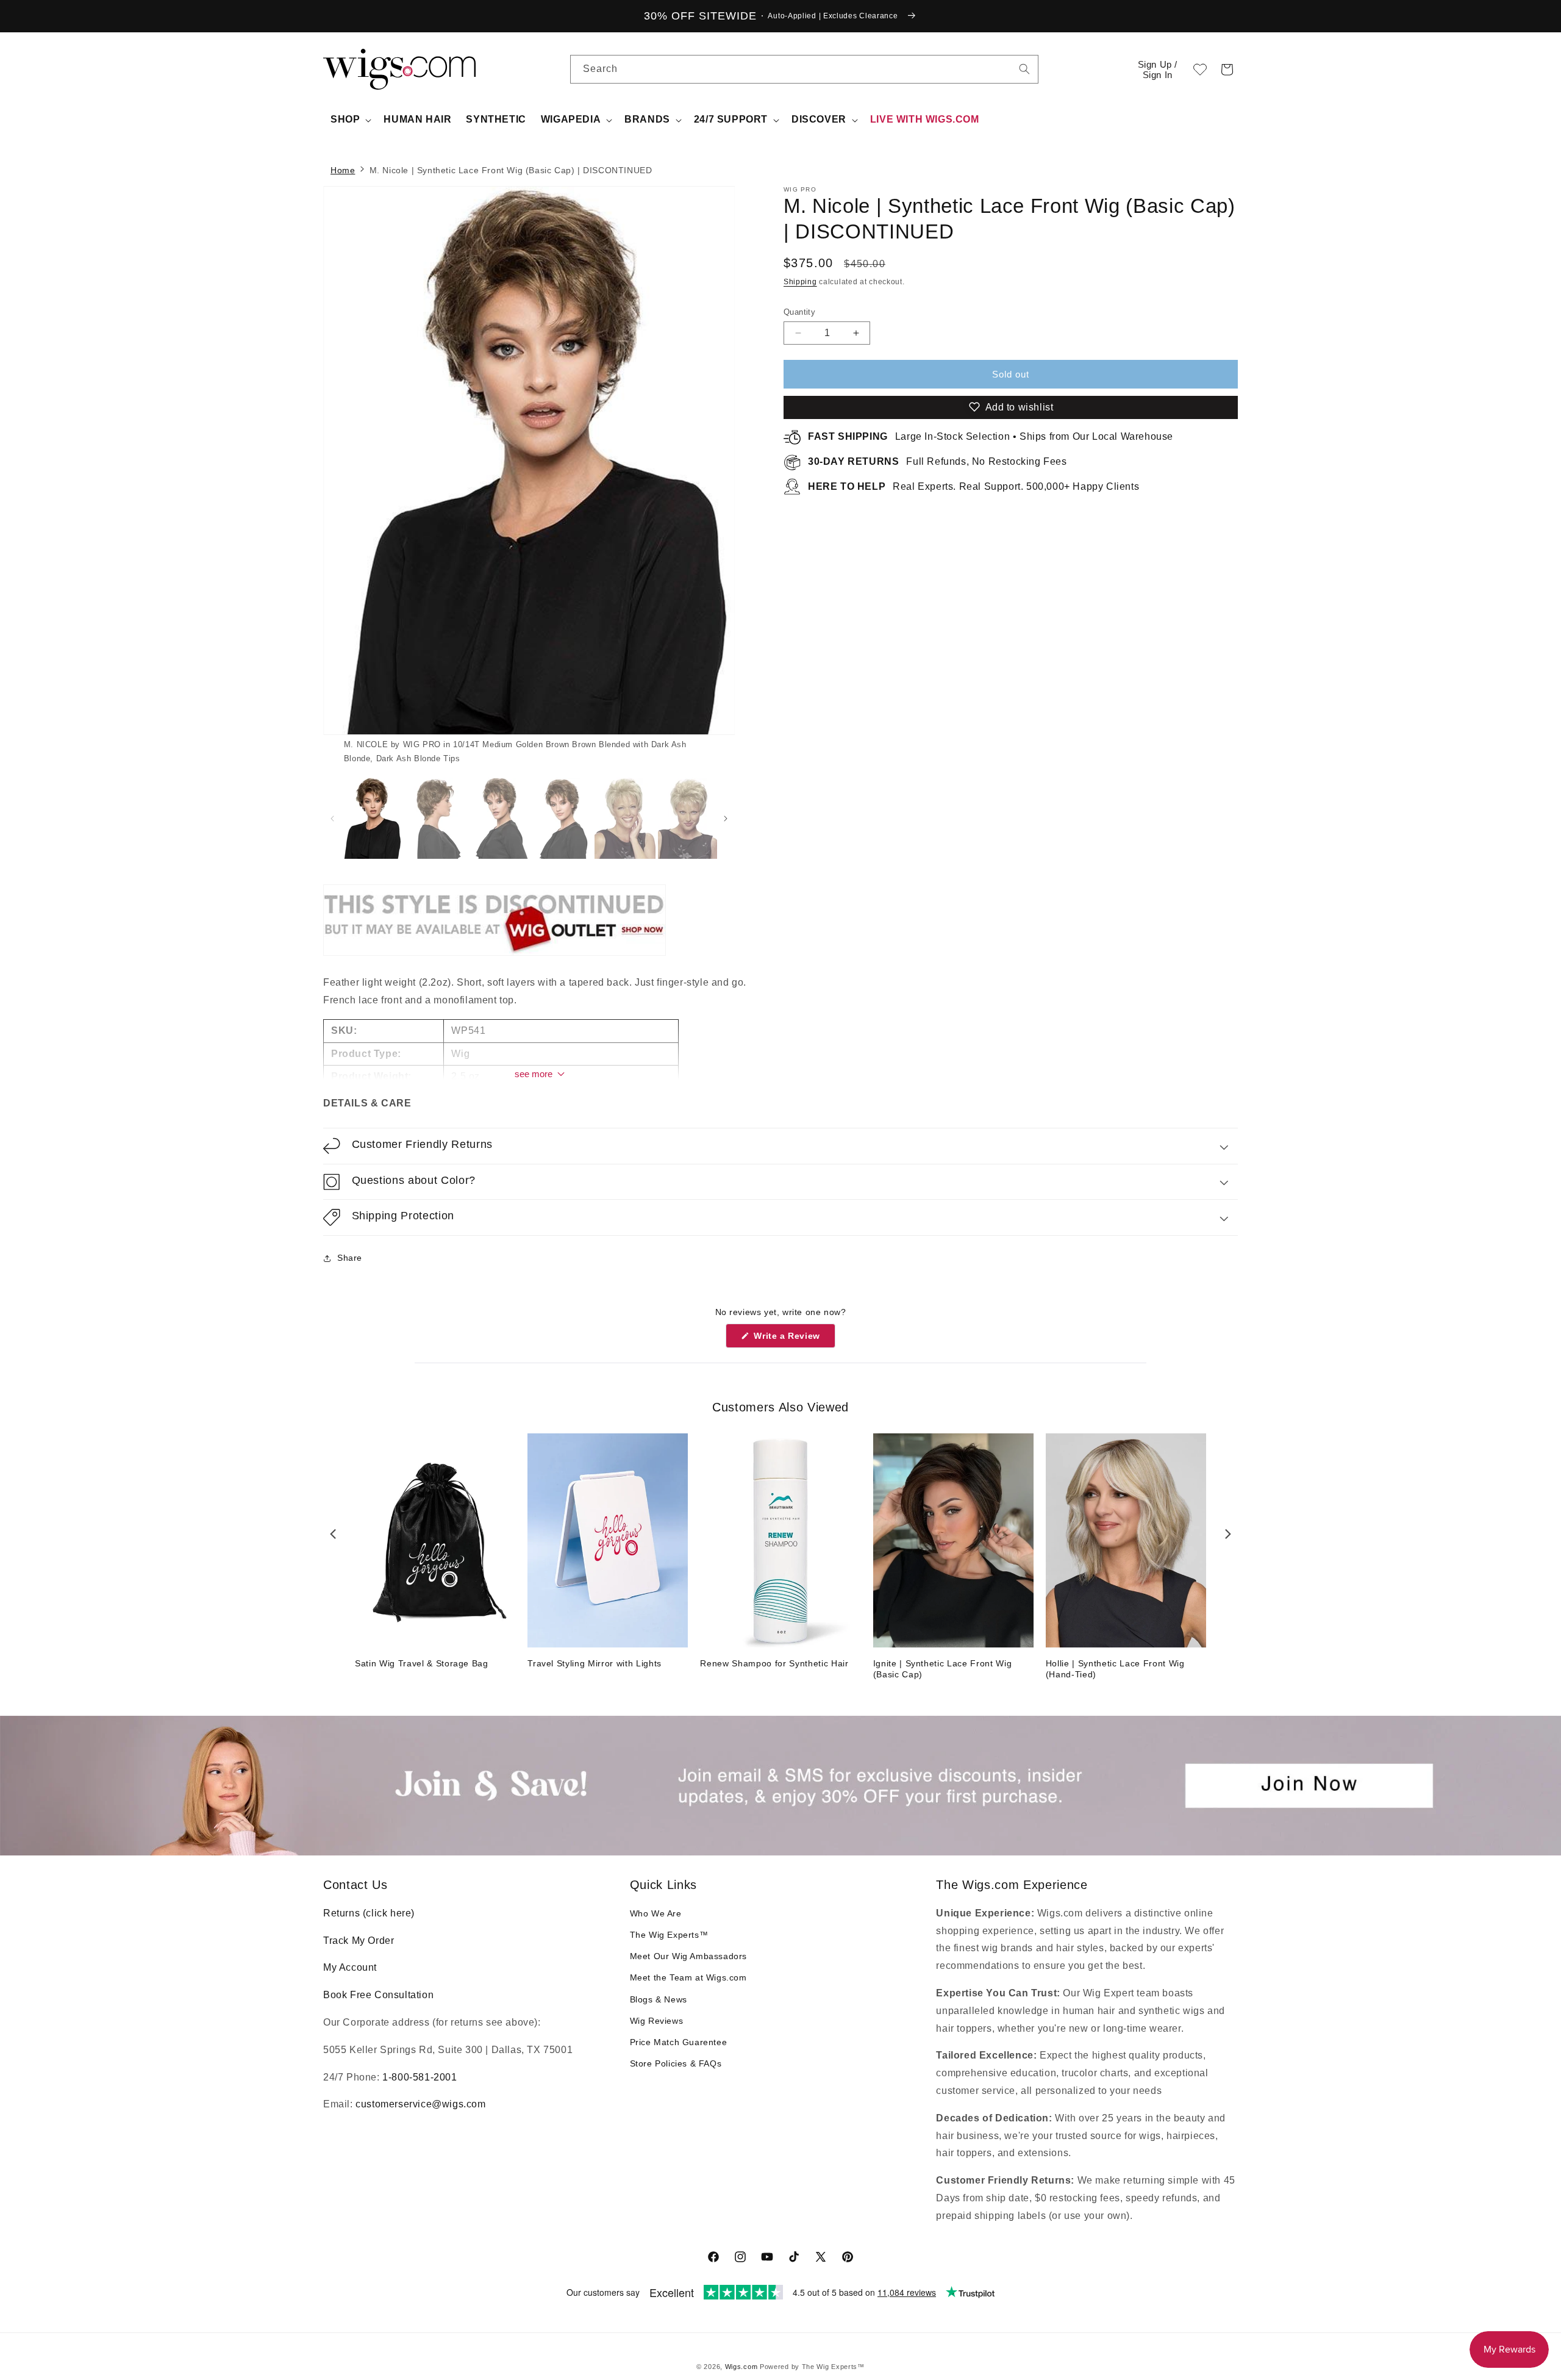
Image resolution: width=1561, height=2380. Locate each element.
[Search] (1024, 69)
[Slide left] (332, 819)
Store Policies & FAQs (676, 2063)
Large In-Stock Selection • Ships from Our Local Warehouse (991, 436)
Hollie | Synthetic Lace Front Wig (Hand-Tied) (1115, 1669)
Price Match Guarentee (679, 2042)
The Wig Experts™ (669, 1935)
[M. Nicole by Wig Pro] (495, 955)
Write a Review (793, 1339)
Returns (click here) (369, 1913)
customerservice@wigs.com (420, 2104)
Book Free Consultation (378, 1995)
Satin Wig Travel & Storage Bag (422, 1663)
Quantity (799, 312)
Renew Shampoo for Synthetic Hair (774, 1663)
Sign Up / (1158, 70)
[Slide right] (704, 476)
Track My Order (359, 1941)
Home (343, 170)
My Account (350, 1967)
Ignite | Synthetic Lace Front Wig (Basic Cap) (943, 1669)
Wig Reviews (657, 2021)
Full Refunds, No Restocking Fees (938, 461)
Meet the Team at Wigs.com (688, 1977)
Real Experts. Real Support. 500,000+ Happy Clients (973, 486)
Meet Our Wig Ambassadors (688, 1956)
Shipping (800, 282)
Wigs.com (741, 2367)
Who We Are (656, 1913)
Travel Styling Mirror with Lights (595, 1663)
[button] (1227, 70)
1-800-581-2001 (420, 2077)
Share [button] (350, 1258)
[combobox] (1024, 69)
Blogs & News (659, 1999)
